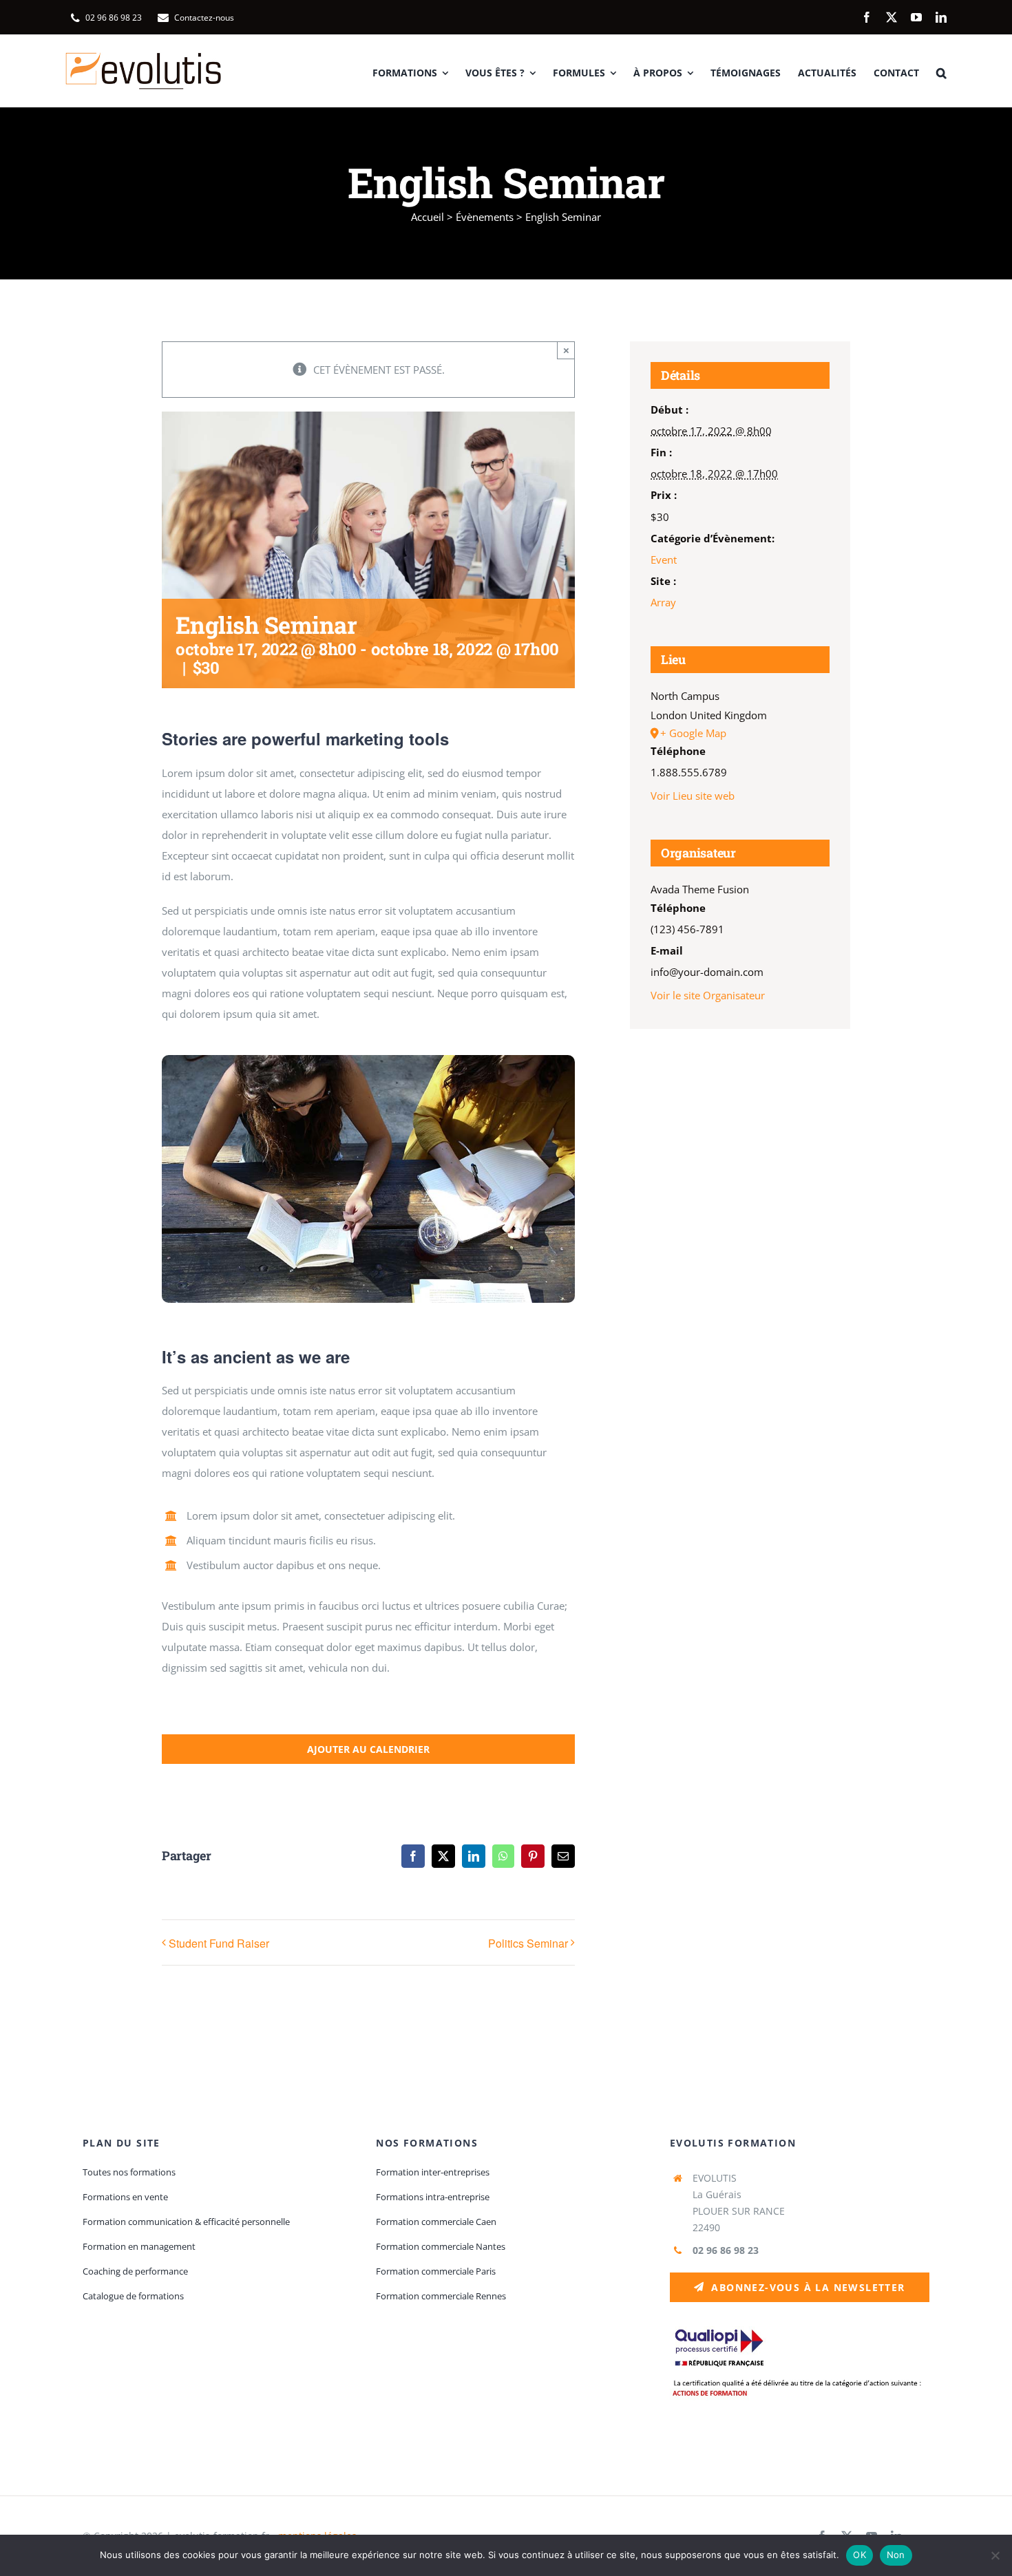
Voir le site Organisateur (708, 995)
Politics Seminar (528, 1943)
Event (664, 560)
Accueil (428, 217)
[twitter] (892, 17)
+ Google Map (693, 733)
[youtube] (916, 17)
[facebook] (867, 17)
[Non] (995, 2555)
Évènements (485, 217)
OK (860, 2555)
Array (663, 602)
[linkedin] (941, 17)
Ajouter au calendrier (368, 1749)
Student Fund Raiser (219, 1943)
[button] (941, 71)
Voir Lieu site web (693, 796)
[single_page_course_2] (368, 1060)
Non (896, 2555)
